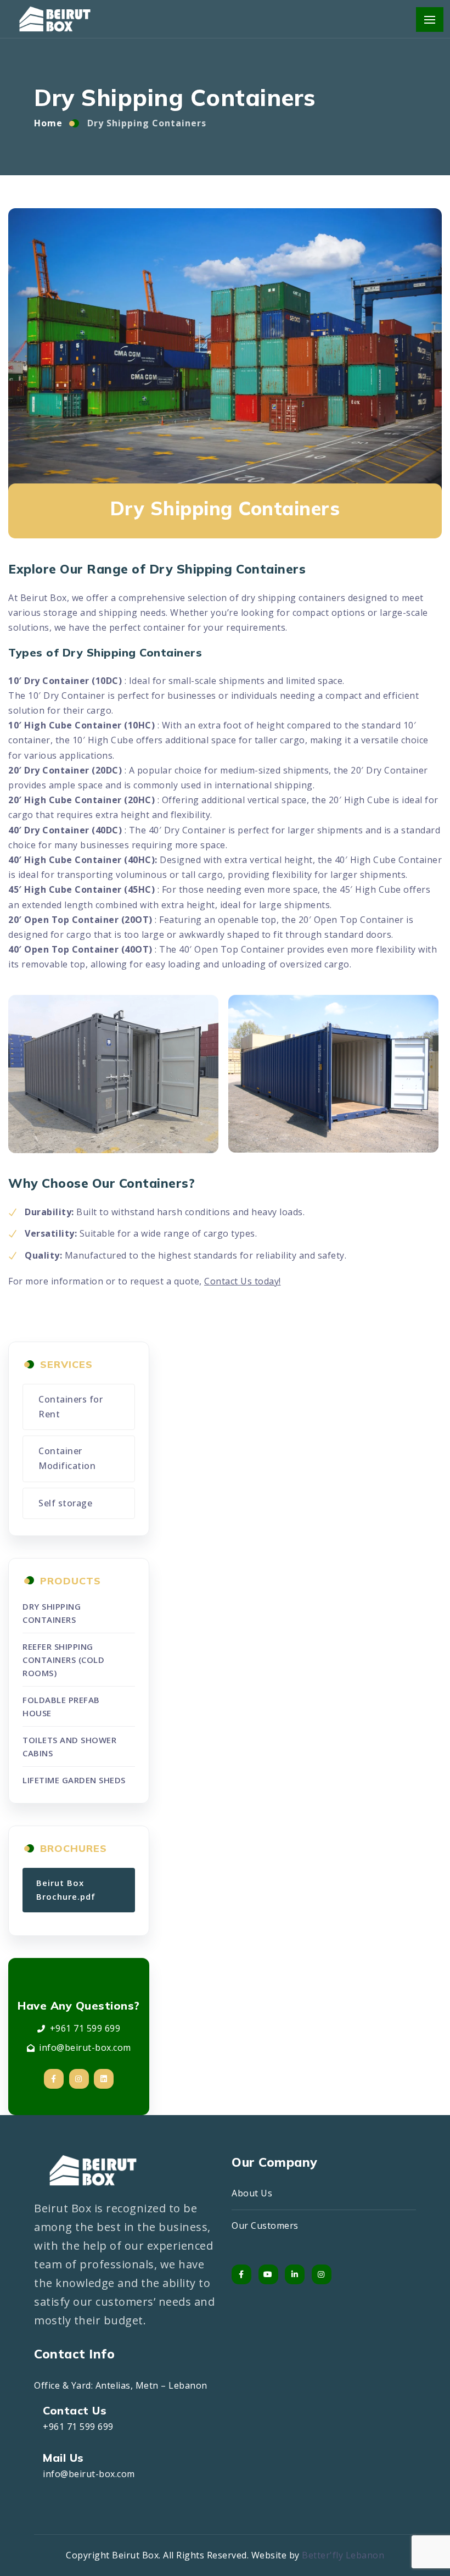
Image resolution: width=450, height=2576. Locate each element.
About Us (252, 2193)
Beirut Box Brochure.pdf (66, 1890)
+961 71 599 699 (85, 2028)
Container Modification (67, 1458)
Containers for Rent (71, 1407)
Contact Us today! (243, 1281)
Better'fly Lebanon (343, 2555)
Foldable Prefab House (61, 1706)
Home (48, 123)
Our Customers (265, 2226)
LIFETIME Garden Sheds (74, 1780)
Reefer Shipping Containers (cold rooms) (63, 1660)
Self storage (65, 1503)
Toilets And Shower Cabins (69, 1746)
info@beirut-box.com (85, 2048)
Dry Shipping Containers (52, 1613)
